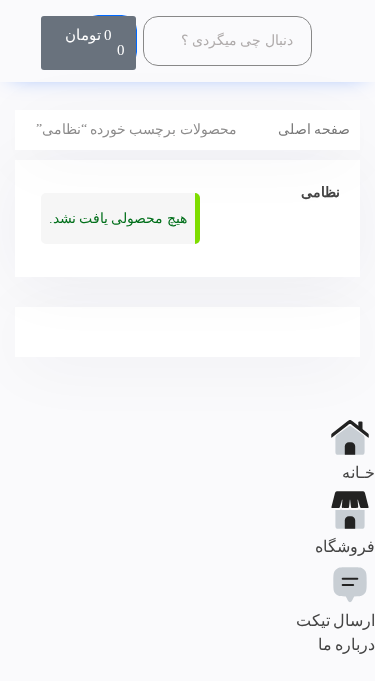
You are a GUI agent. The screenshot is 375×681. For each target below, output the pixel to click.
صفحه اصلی (314, 129)
